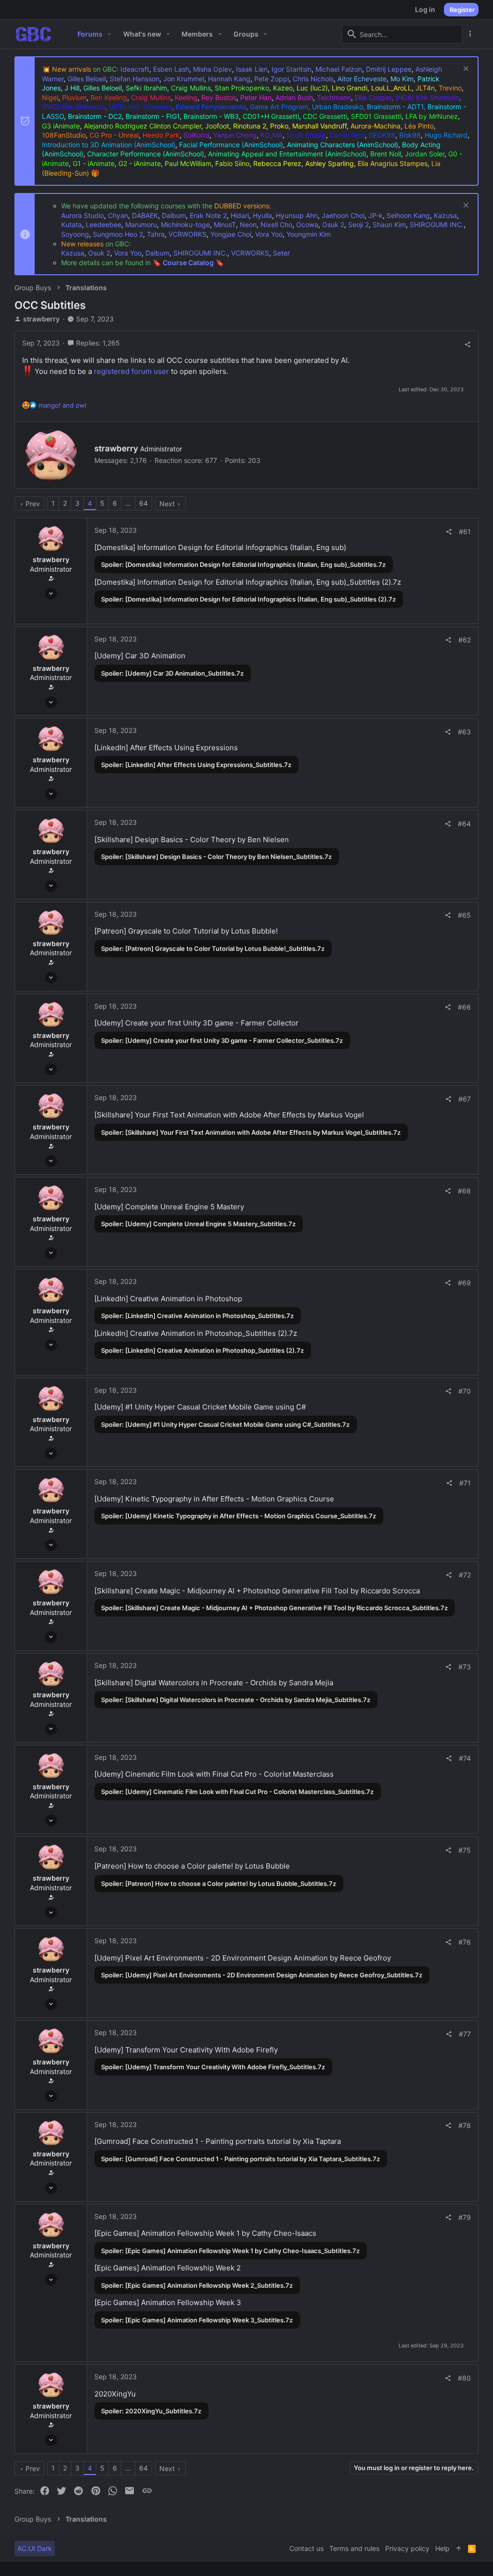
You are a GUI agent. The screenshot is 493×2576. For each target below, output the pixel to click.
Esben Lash (171, 69)
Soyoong (75, 234)
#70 (465, 1391)
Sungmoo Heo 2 (118, 234)
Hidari (240, 215)
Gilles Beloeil (87, 79)
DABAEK (145, 215)
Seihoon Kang (408, 215)
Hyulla (262, 215)
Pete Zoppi (272, 79)
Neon (248, 224)
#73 (465, 1667)
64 (143, 503)
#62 (465, 640)
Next (167, 504)
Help (442, 2548)
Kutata (71, 224)
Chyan (118, 215)
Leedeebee (104, 224)
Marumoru (141, 224)
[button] (110, 34)
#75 (465, 1850)
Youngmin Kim (309, 234)
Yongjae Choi (231, 234)
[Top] (459, 2549)
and (62, 405)
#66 (464, 1007)
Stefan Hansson (135, 79)
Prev (33, 504)
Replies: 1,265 (97, 343)
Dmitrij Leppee (389, 69)
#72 (465, 1575)
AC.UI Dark (35, 2548)
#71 (465, 1483)
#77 (465, 2034)
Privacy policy (407, 2548)
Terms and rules (354, 2548)
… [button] (128, 503)
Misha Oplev (213, 69)
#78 (465, 2125)
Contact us (306, 2548)
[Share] (467, 345)
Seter (281, 253)
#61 (465, 532)
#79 (465, 2217)
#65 (464, 915)
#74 (465, 1758)
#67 (465, 1099)
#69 (464, 1283)
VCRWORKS (188, 234)
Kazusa (445, 215)
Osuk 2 (333, 224)
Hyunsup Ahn (297, 215)
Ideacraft (135, 69)
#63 (464, 732)
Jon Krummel (184, 79)
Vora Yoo (269, 234)
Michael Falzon (339, 69)
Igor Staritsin (292, 69)
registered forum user (131, 371)
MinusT (225, 224)
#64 (464, 824)
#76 (465, 1942)
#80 (464, 2378)
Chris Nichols (313, 79)
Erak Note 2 (208, 215)
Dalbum (174, 215)
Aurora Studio (83, 215)
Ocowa (307, 224)
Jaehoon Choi (343, 215)
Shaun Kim (389, 224)
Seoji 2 (358, 224)
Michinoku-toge (185, 224)
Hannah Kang (229, 79)
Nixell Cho (276, 224)
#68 (464, 1191)
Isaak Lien (252, 69)
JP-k (376, 215)
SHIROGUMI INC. (437, 224)
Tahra (156, 234)
